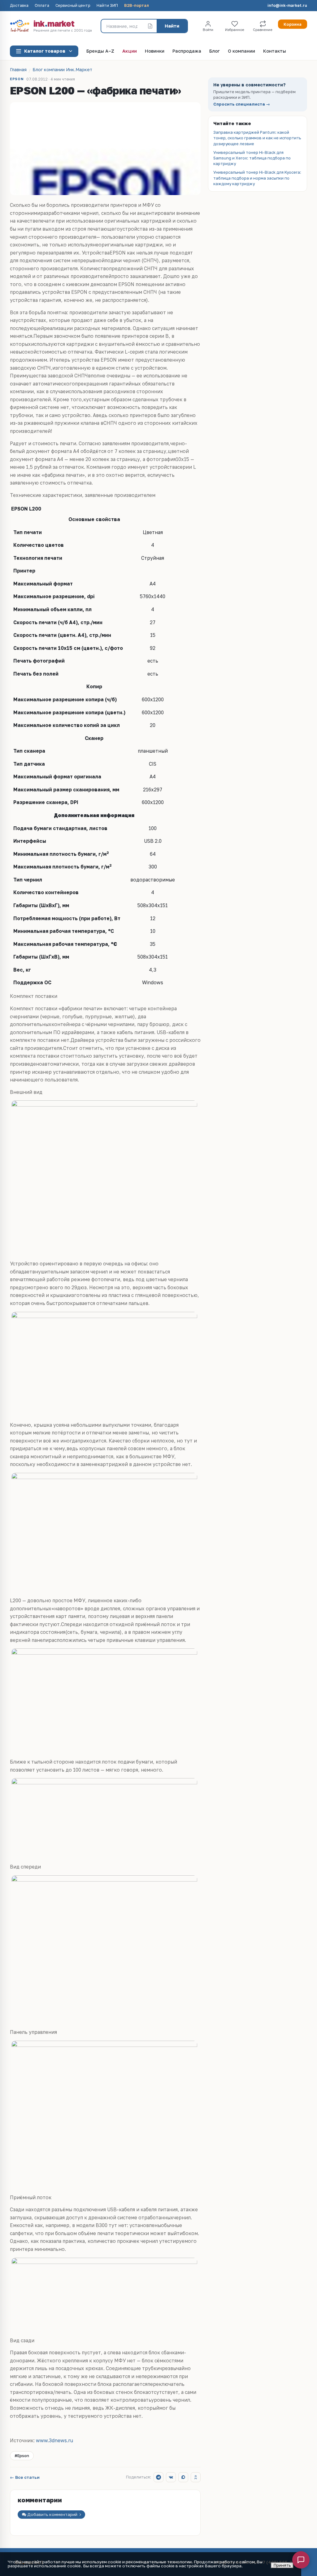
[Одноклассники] (196, 2477)
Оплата (42, 6)
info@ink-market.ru (287, 6)
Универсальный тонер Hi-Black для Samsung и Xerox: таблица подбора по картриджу (252, 158)
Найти (172, 26)
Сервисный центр (73, 6)
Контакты (275, 51)
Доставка (19, 6)
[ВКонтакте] (171, 2477)
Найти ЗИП (107, 6)
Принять (282, 2565)
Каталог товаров (45, 51)
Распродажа (187, 51)
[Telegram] (158, 2477)
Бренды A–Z (100, 51)
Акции (130, 51)
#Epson (22, 2456)
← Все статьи (25, 2478)
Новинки (155, 51)
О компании (241, 51)
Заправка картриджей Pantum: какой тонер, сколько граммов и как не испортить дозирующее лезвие (257, 138)
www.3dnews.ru (54, 2440)
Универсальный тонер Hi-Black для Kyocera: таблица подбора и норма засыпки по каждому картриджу (257, 178)
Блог (215, 51)
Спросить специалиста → (242, 104)
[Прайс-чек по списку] (150, 26)
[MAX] (183, 2477)
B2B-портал (137, 6)
